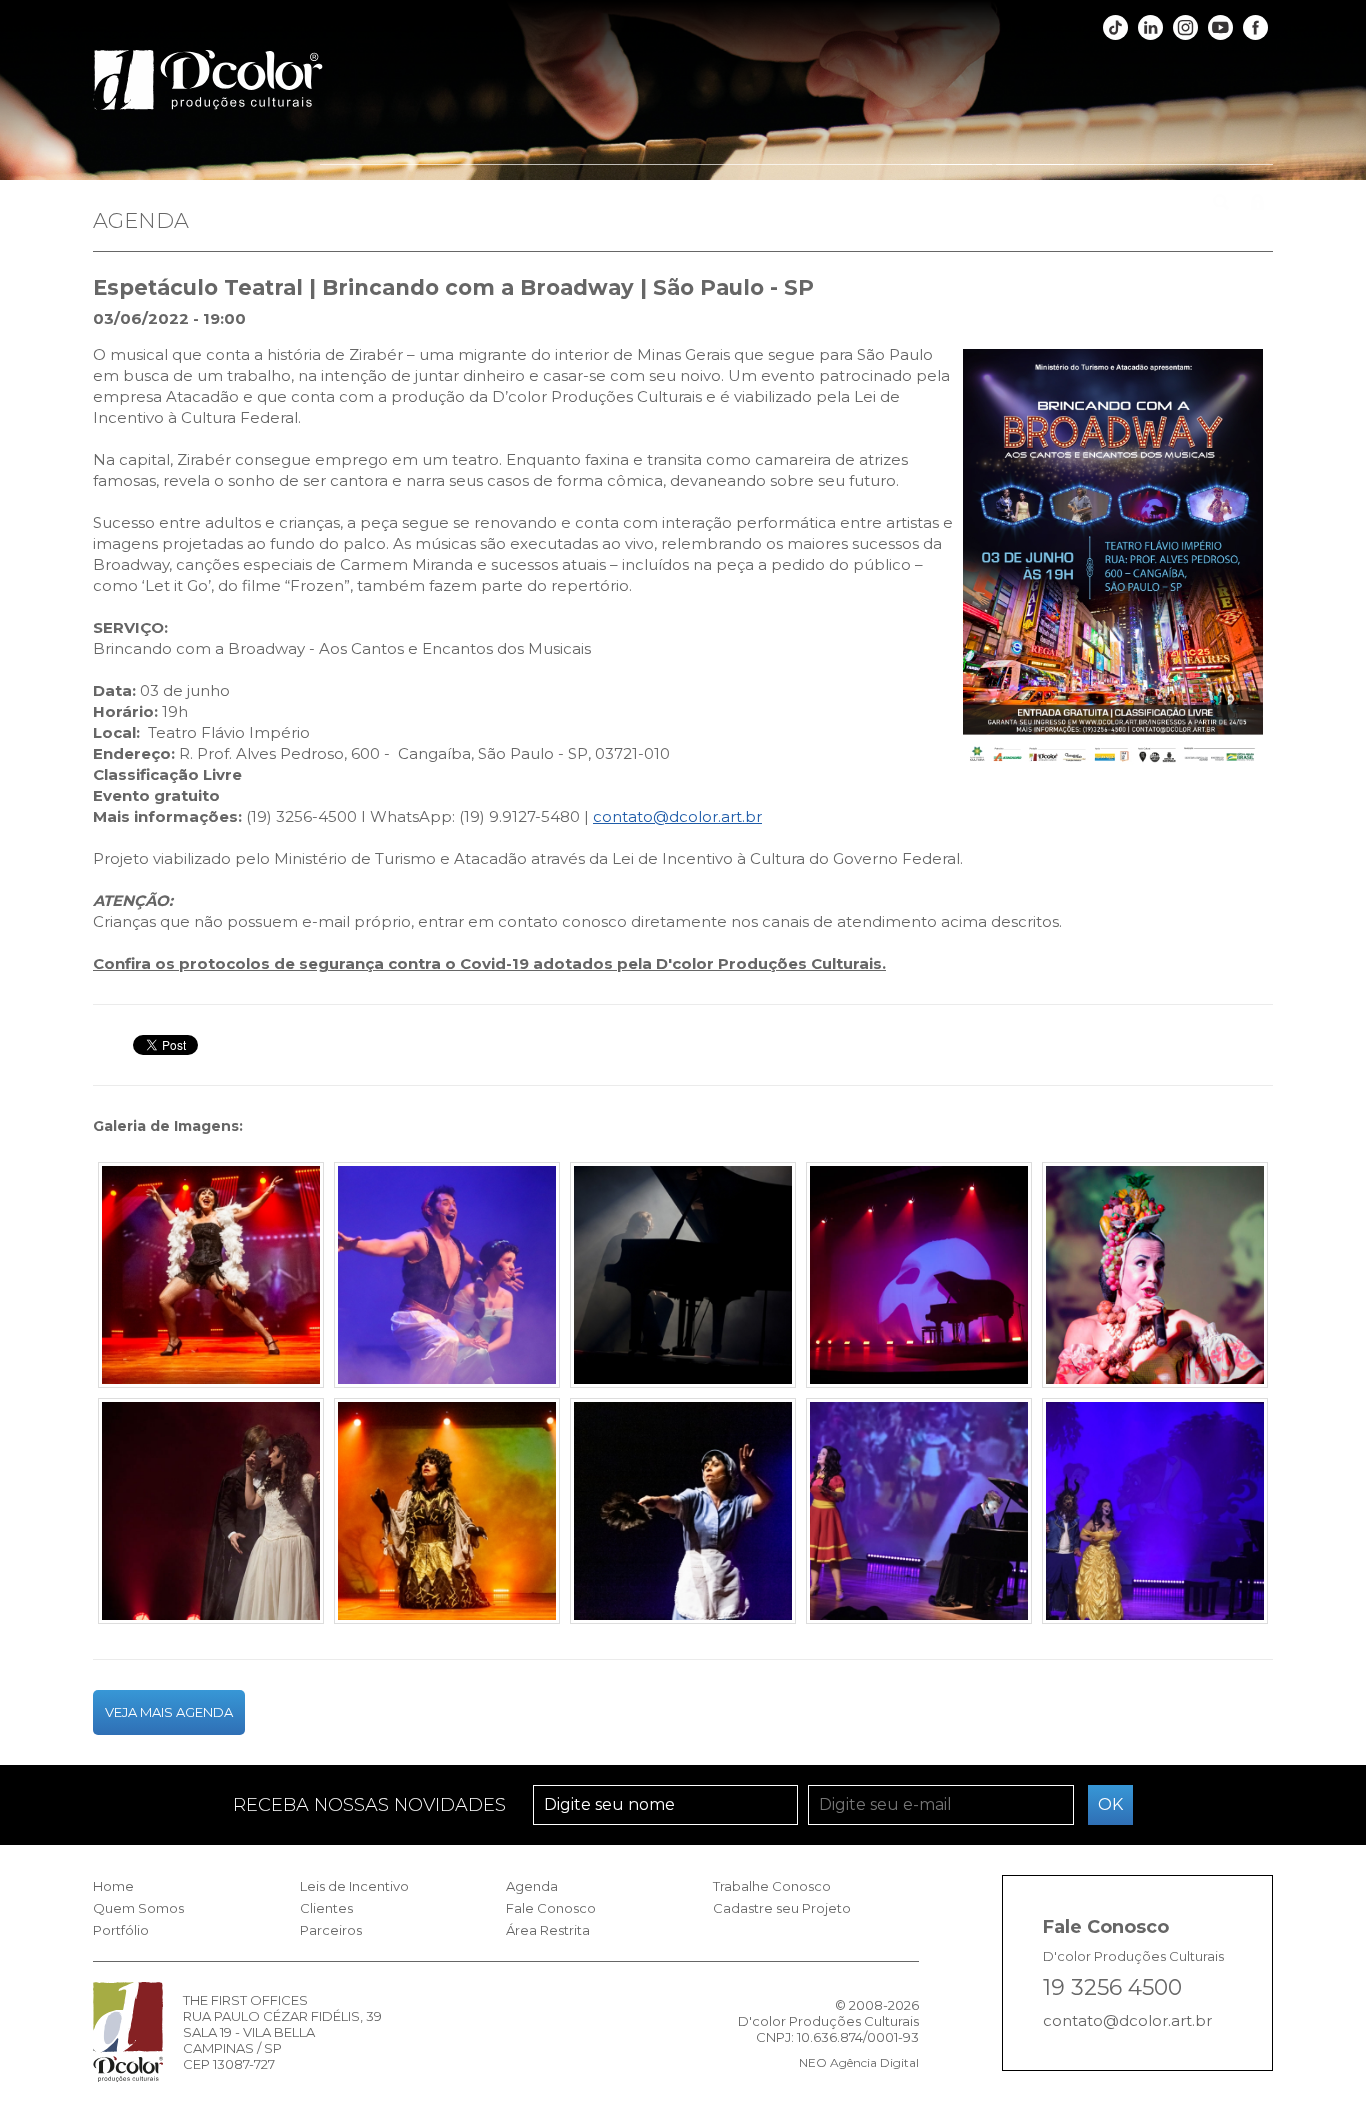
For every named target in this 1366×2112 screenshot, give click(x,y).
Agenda (1035, 204)
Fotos (961, 204)
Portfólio (559, 204)
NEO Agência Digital (859, 2062)
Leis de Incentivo (678, 204)
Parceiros (882, 204)
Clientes (794, 204)
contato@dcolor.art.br (677, 816)
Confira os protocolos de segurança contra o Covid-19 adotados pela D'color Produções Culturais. (489, 963)
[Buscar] (1221, 191)
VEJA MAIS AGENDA (169, 1712)
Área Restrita (548, 1930)
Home (353, 204)
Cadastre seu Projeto (782, 1908)
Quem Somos (452, 204)
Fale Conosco (1139, 204)
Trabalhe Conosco (772, 1886)
